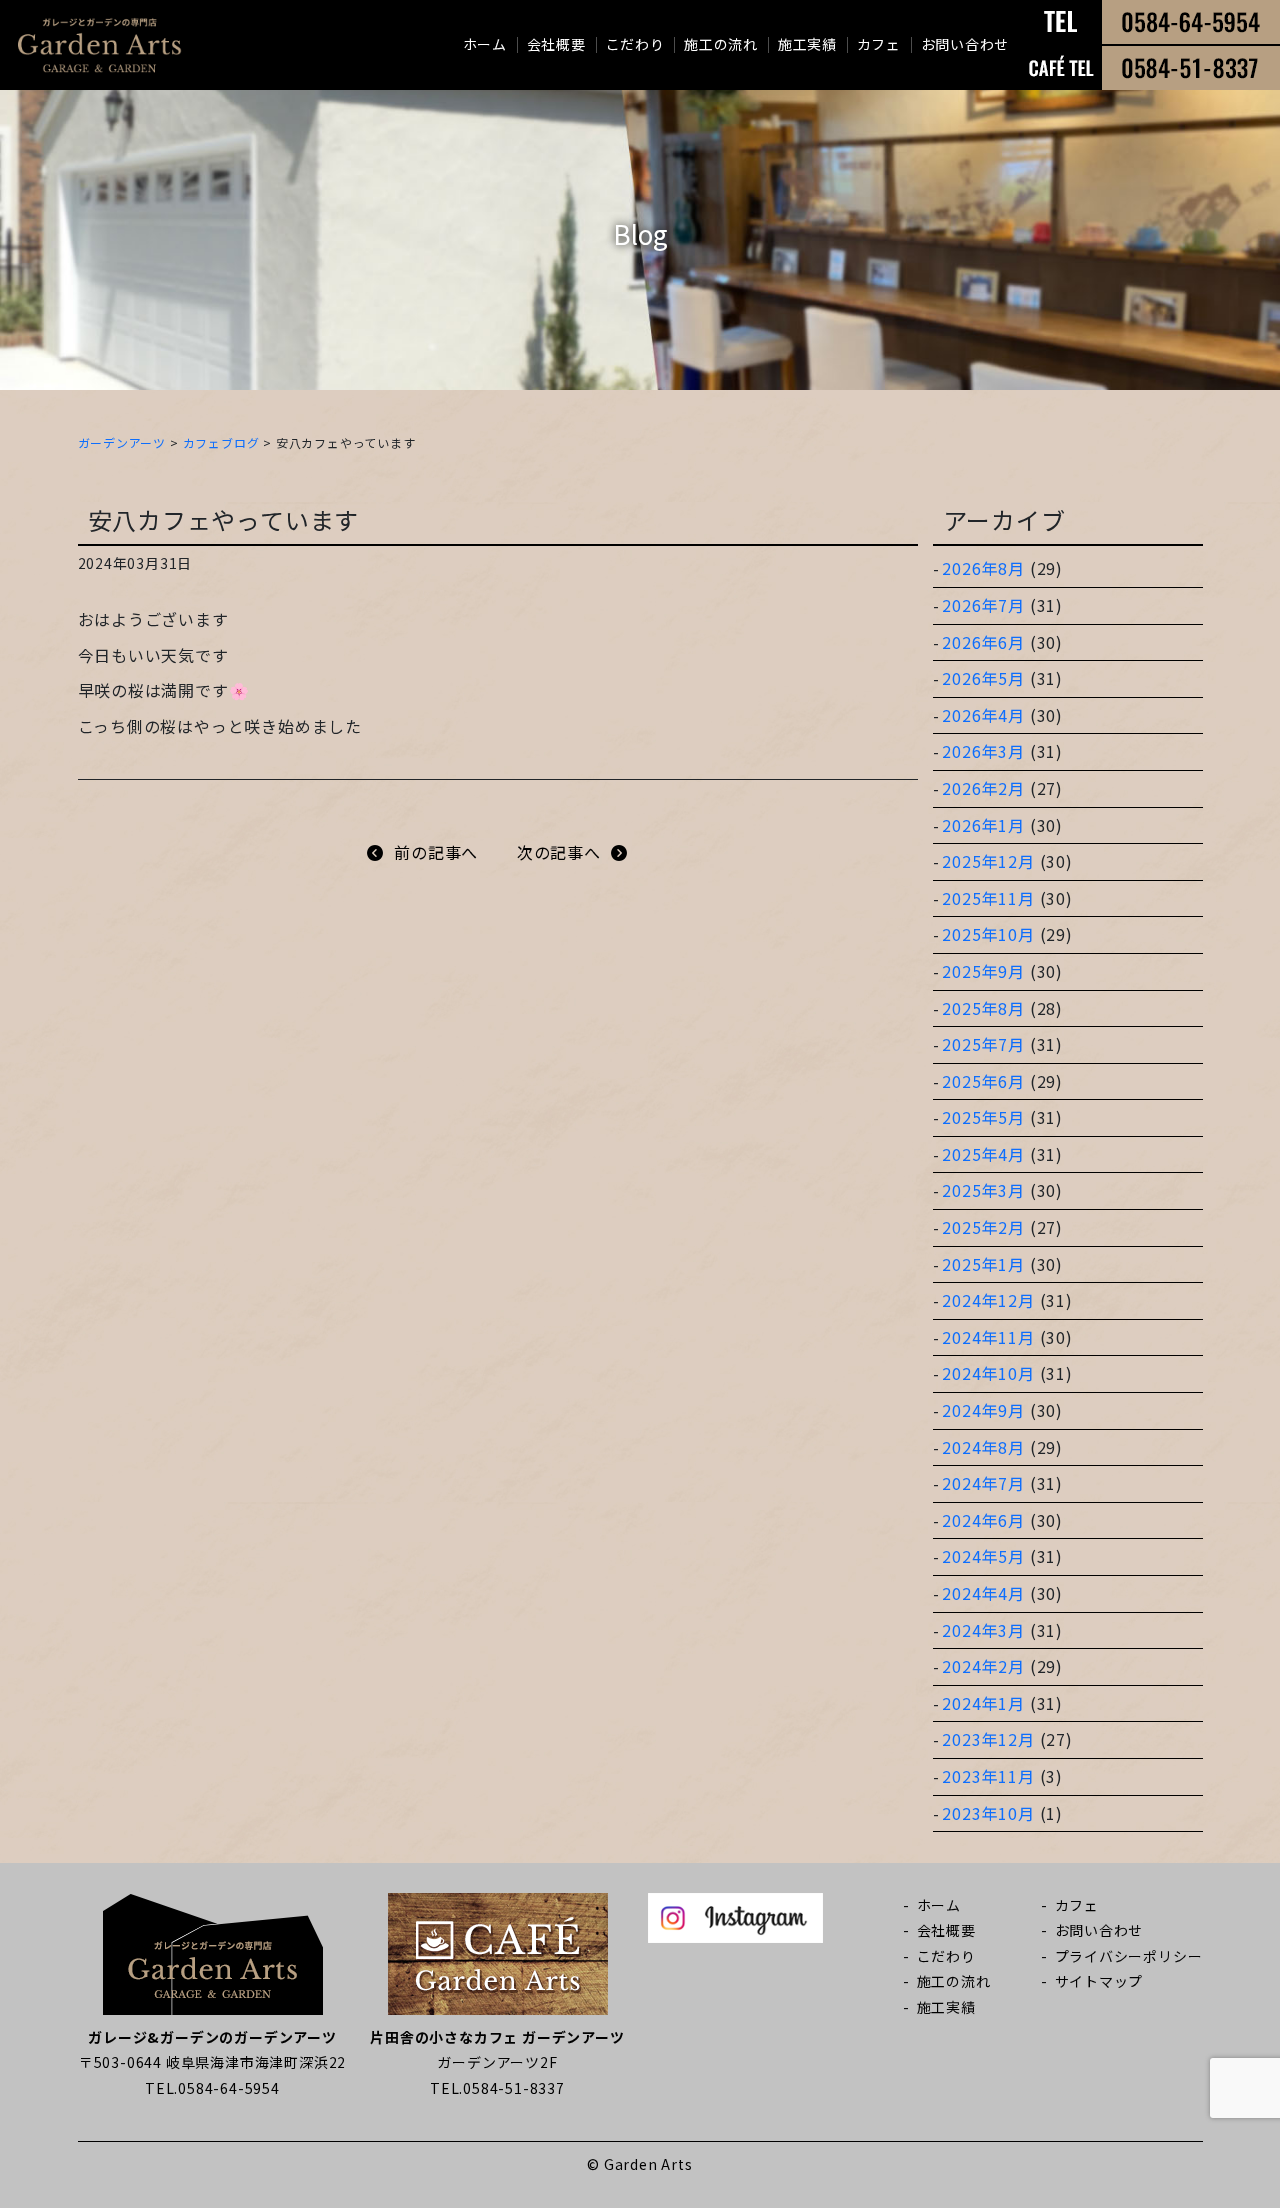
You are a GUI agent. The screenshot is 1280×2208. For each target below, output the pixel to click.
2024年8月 (983, 1447)
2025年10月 (988, 934)
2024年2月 (983, 1666)
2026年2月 (983, 788)
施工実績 (807, 44)
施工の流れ (721, 44)
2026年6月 (983, 642)
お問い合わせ (965, 44)
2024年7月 (983, 1483)
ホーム (485, 44)
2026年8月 (983, 568)
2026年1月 (983, 825)
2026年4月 (983, 715)
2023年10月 (988, 1813)
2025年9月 (983, 971)
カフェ (879, 44)
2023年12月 (988, 1739)
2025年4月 (983, 1154)
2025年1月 (983, 1264)
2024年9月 (983, 1410)
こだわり (635, 44)
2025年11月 (988, 898)
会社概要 (556, 44)
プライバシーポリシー (1129, 1956)
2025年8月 (983, 1008)
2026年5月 (983, 678)
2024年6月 (983, 1520)
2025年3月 (983, 1190)
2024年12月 (988, 1300)
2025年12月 (988, 861)
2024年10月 (988, 1373)
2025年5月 (983, 1117)
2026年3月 (983, 751)
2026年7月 (983, 605)
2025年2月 (983, 1227)
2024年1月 (983, 1703)
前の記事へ (436, 852)
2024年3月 (983, 1630)
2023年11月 (988, 1776)
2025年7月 (983, 1044)
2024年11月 (988, 1337)
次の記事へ (559, 852)
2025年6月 (983, 1081)
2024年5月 (983, 1556)
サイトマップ (1099, 1981)
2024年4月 (983, 1593)
